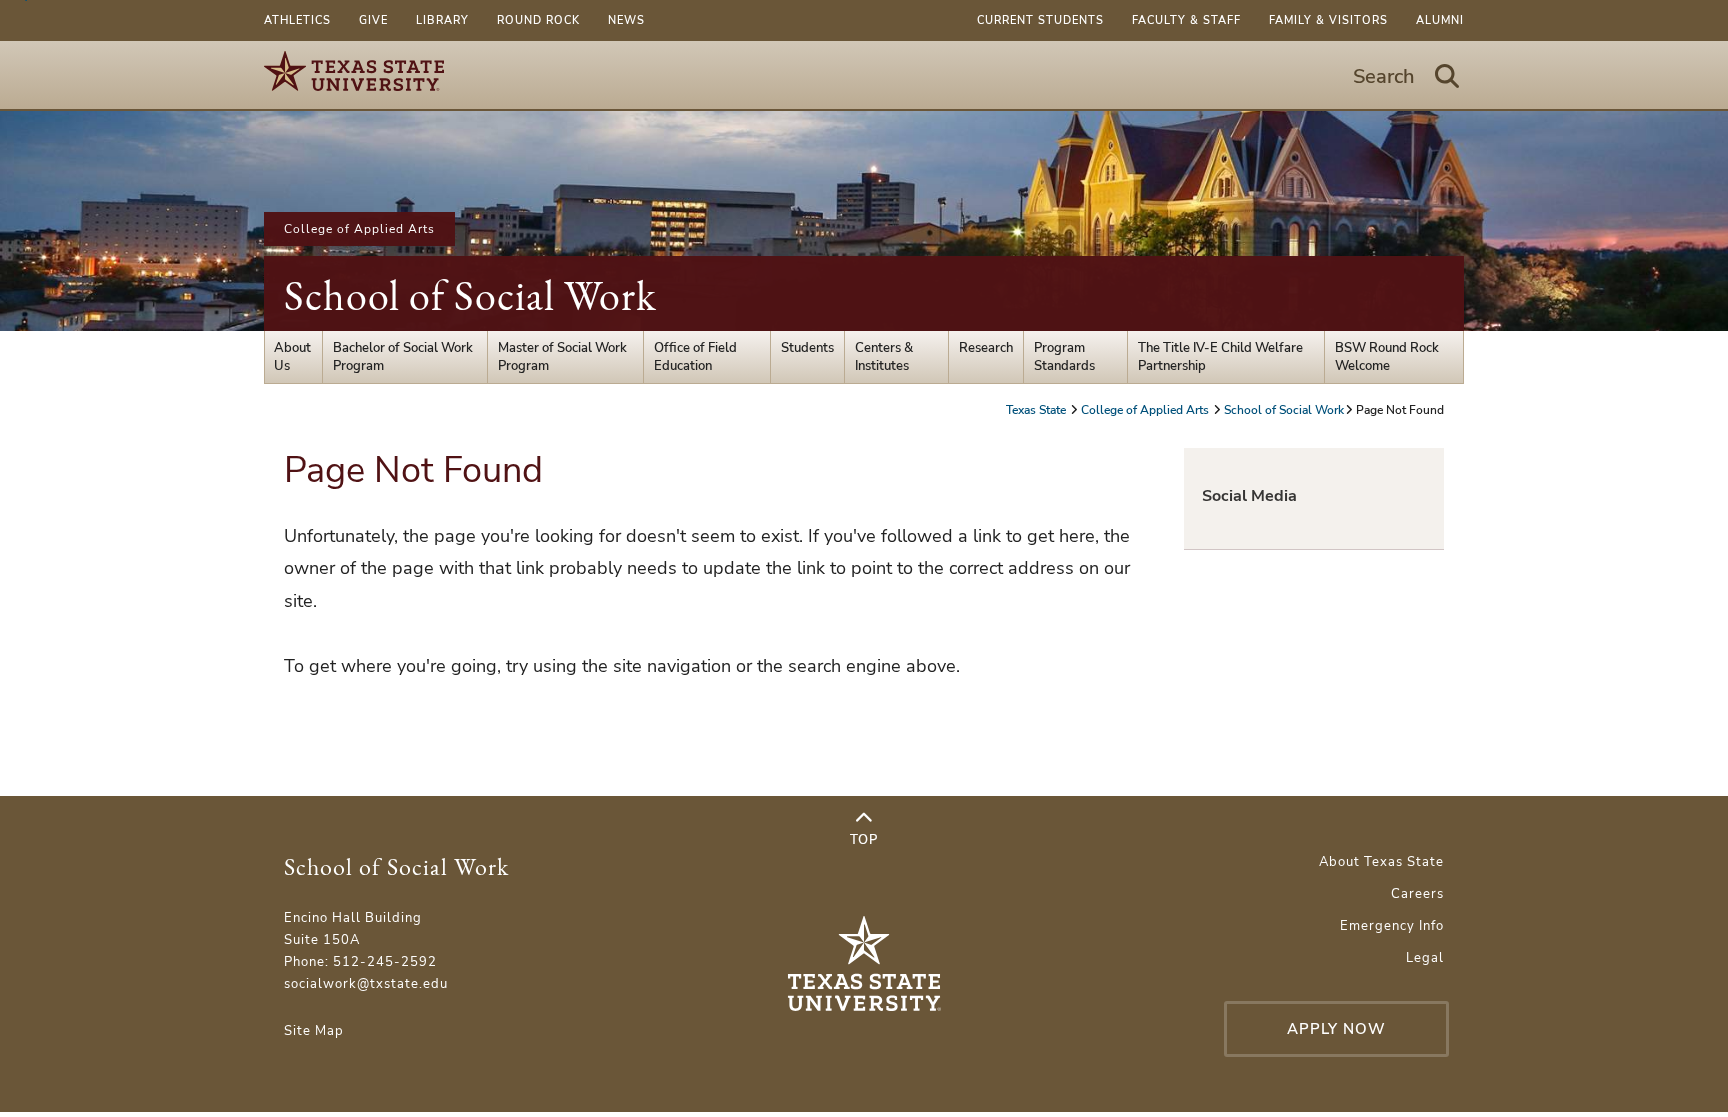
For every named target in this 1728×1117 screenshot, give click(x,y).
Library (442, 20)
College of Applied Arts (359, 229)
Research (986, 348)
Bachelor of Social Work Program (403, 357)
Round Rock (538, 20)
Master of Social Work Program (562, 357)
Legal (1425, 958)
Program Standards (1064, 357)
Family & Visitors (1328, 20)
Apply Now (1336, 1029)
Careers (1417, 894)
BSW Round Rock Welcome (1387, 357)
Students (807, 348)
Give (373, 20)
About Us (292, 357)
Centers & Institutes (884, 357)
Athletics (297, 20)
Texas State (1037, 410)
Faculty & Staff (1186, 20)
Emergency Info (1392, 926)
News (626, 20)
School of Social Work (470, 295)
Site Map (314, 1031)
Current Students (1040, 20)
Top (864, 840)
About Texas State (1381, 862)
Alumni (1440, 20)
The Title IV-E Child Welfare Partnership (1220, 357)
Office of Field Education (695, 357)
